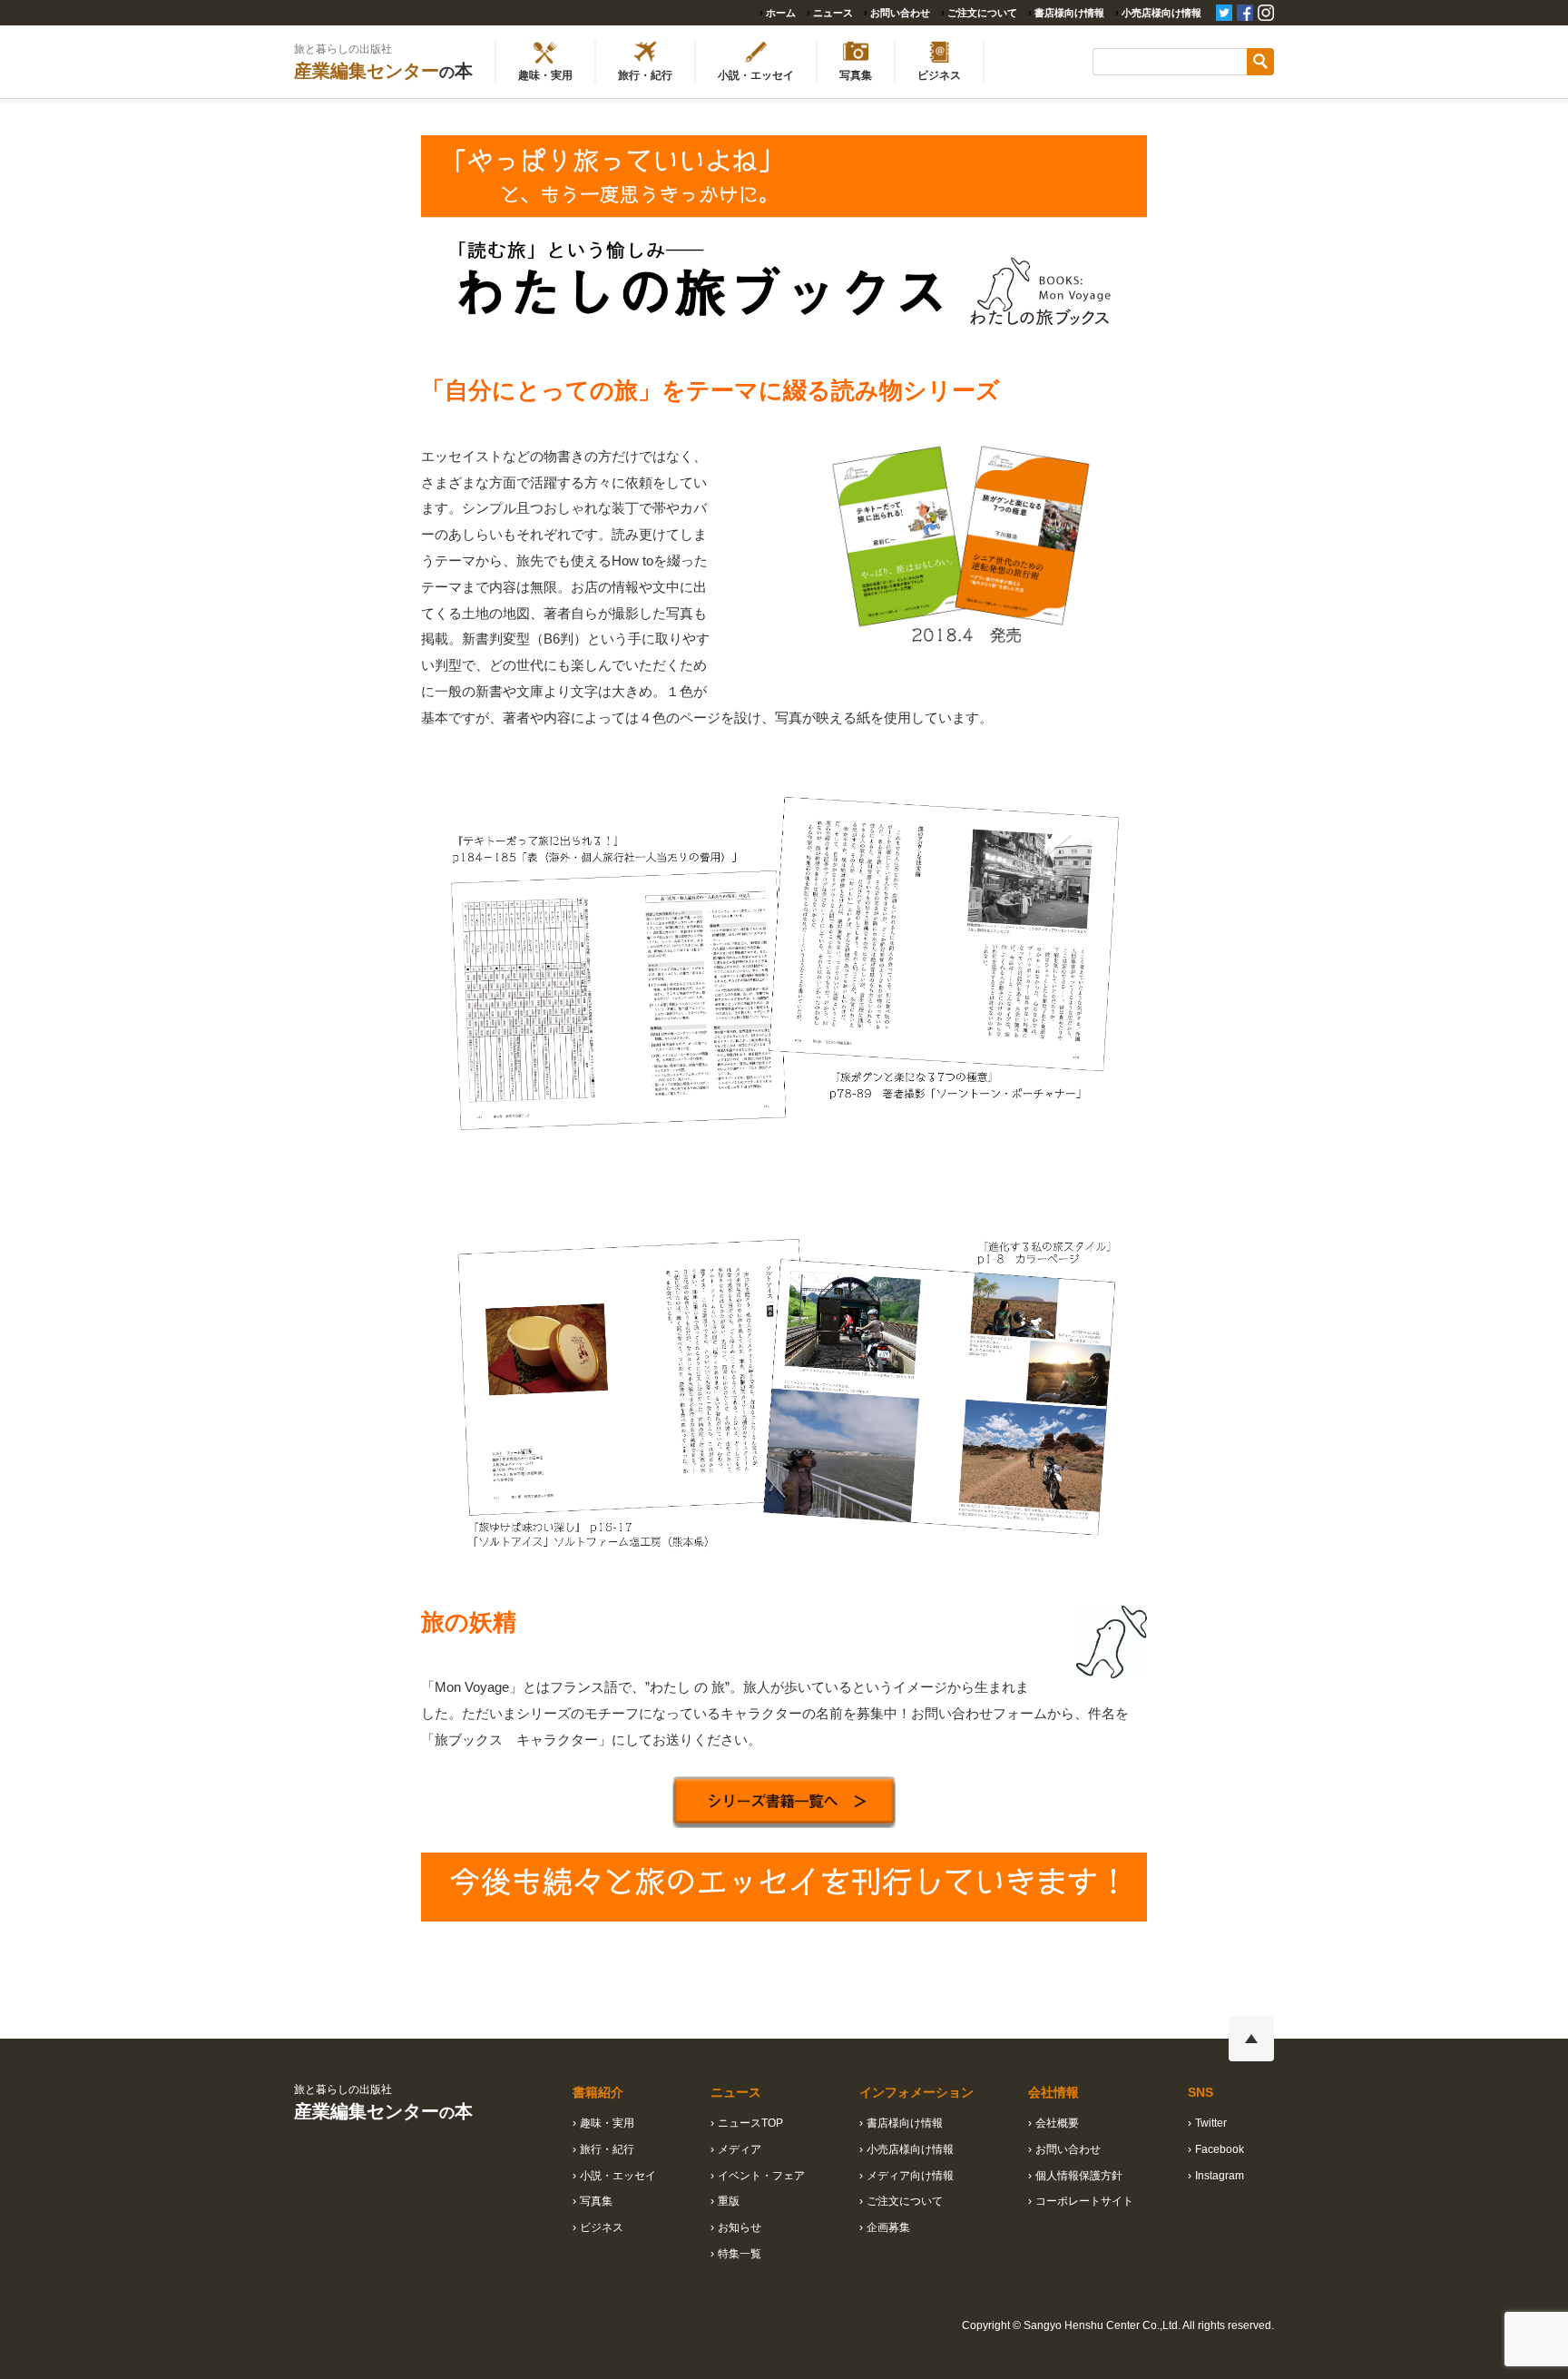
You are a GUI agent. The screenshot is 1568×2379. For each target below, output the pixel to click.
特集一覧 (740, 2254)
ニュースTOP (750, 2123)
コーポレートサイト (1084, 2201)
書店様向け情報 (1069, 13)
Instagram (1220, 2176)
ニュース (833, 13)
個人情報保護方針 (1079, 2176)
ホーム (781, 13)
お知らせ (740, 2227)
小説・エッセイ (618, 2176)
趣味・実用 (607, 2123)
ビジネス (602, 2227)
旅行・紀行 (607, 2149)
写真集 (596, 2201)
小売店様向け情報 (1161, 13)
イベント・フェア (761, 2176)
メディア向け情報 (910, 2176)
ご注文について (982, 13)
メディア (740, 2149)
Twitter (1211, 2123)
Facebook (1220, 2149)
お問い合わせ (900, 13)
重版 (729, 2201)
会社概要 (1057, 2123)
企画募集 (888, 2227)
